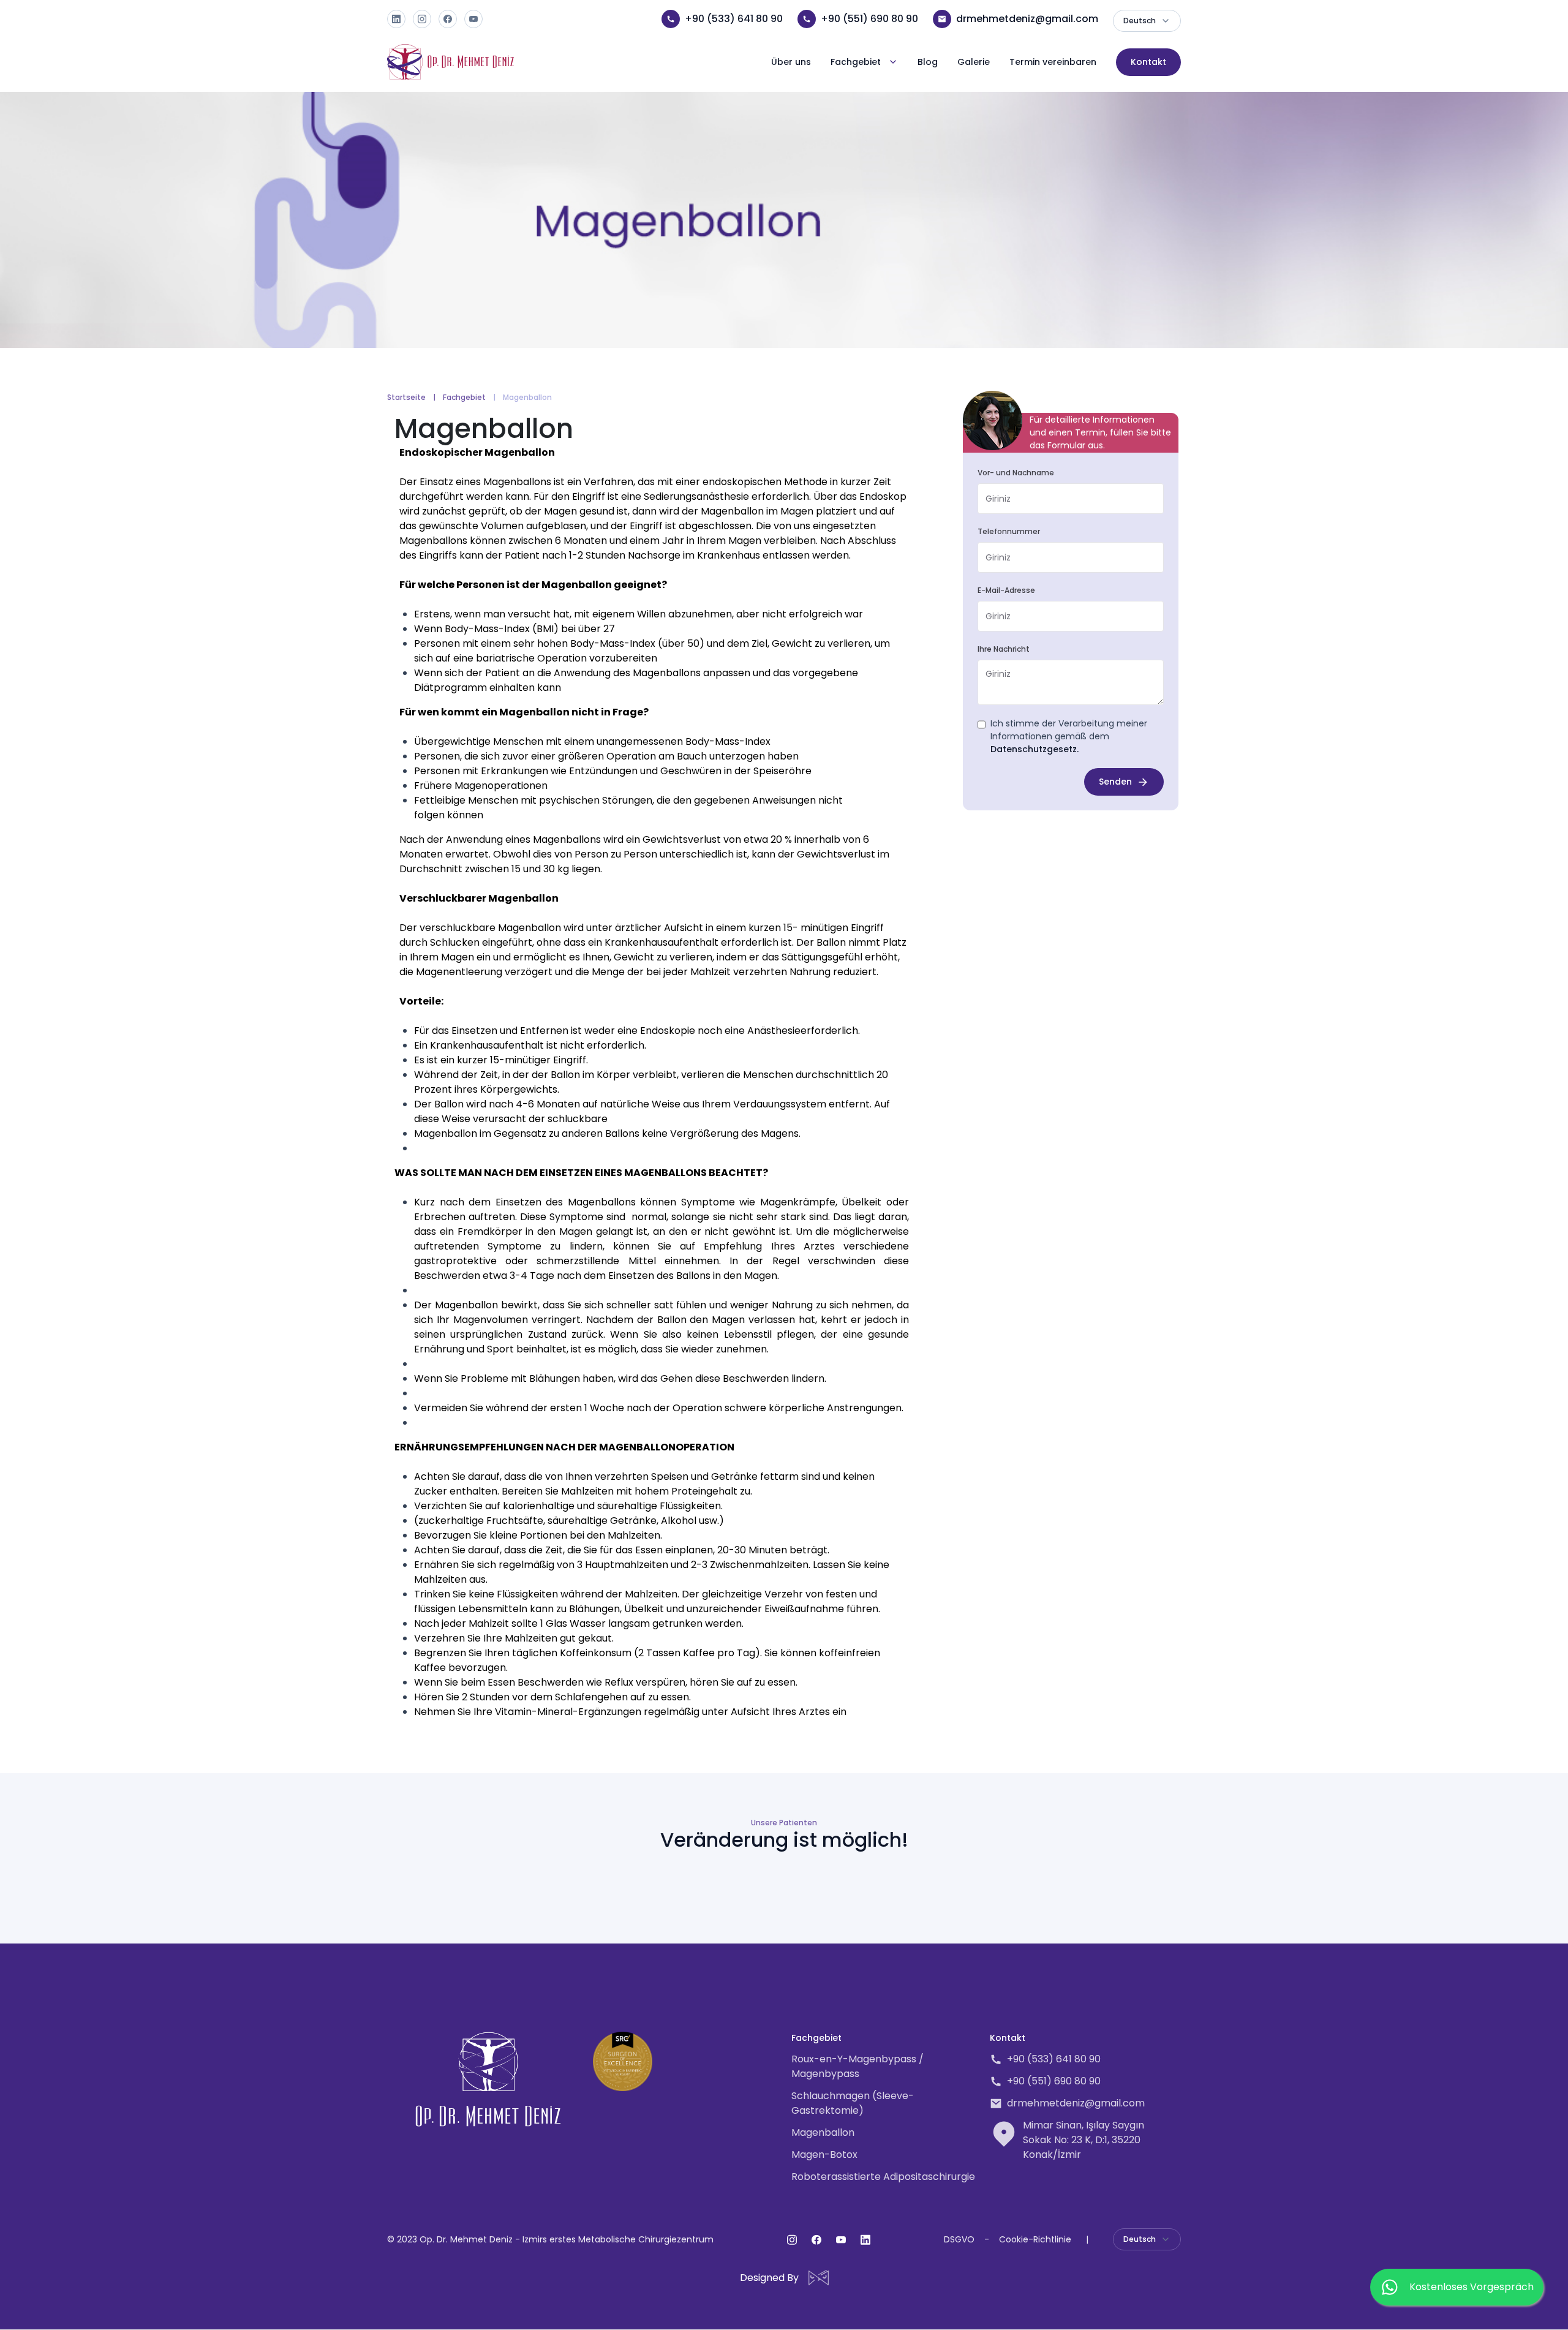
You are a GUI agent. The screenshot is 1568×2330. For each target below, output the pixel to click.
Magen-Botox (824, 2155)
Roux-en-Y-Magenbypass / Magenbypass (858, 2066)
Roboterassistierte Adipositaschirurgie (883, 2177)
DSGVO (959, 2239)
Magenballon (823, 2132)
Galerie (974, 62)
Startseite (406, 397)
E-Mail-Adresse (1006, 590)
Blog (928, 62)
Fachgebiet (464, 397)
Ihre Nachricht (1004, 649)
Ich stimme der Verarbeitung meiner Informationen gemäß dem (1069, 736)
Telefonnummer (1009, 531)
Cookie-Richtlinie (1035, 2239)
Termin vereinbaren (1053, 62)
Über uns (791, 62)
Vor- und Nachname (1016, 473)
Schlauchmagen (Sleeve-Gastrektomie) (853, 2103)
